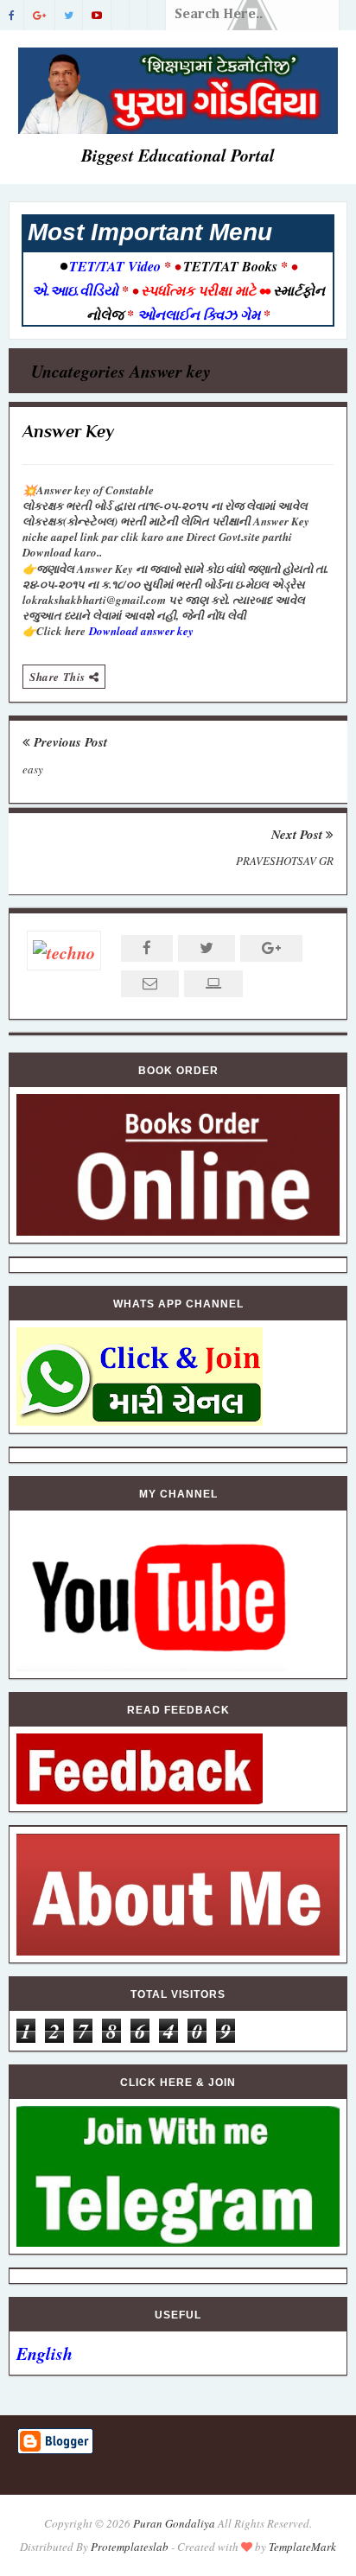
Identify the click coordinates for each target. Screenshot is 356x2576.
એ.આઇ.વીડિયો (77, 290)
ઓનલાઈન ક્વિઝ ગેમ (200, 315)
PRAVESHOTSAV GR (285, 861)
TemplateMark (302, 2547)
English (44, 2353)
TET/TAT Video (115, 266)
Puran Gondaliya (174, 2523)
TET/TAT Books (230, 266)
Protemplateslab (130, 2547)
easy (33, 769)
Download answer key (141, 631)
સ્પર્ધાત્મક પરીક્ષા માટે (198, 290)
